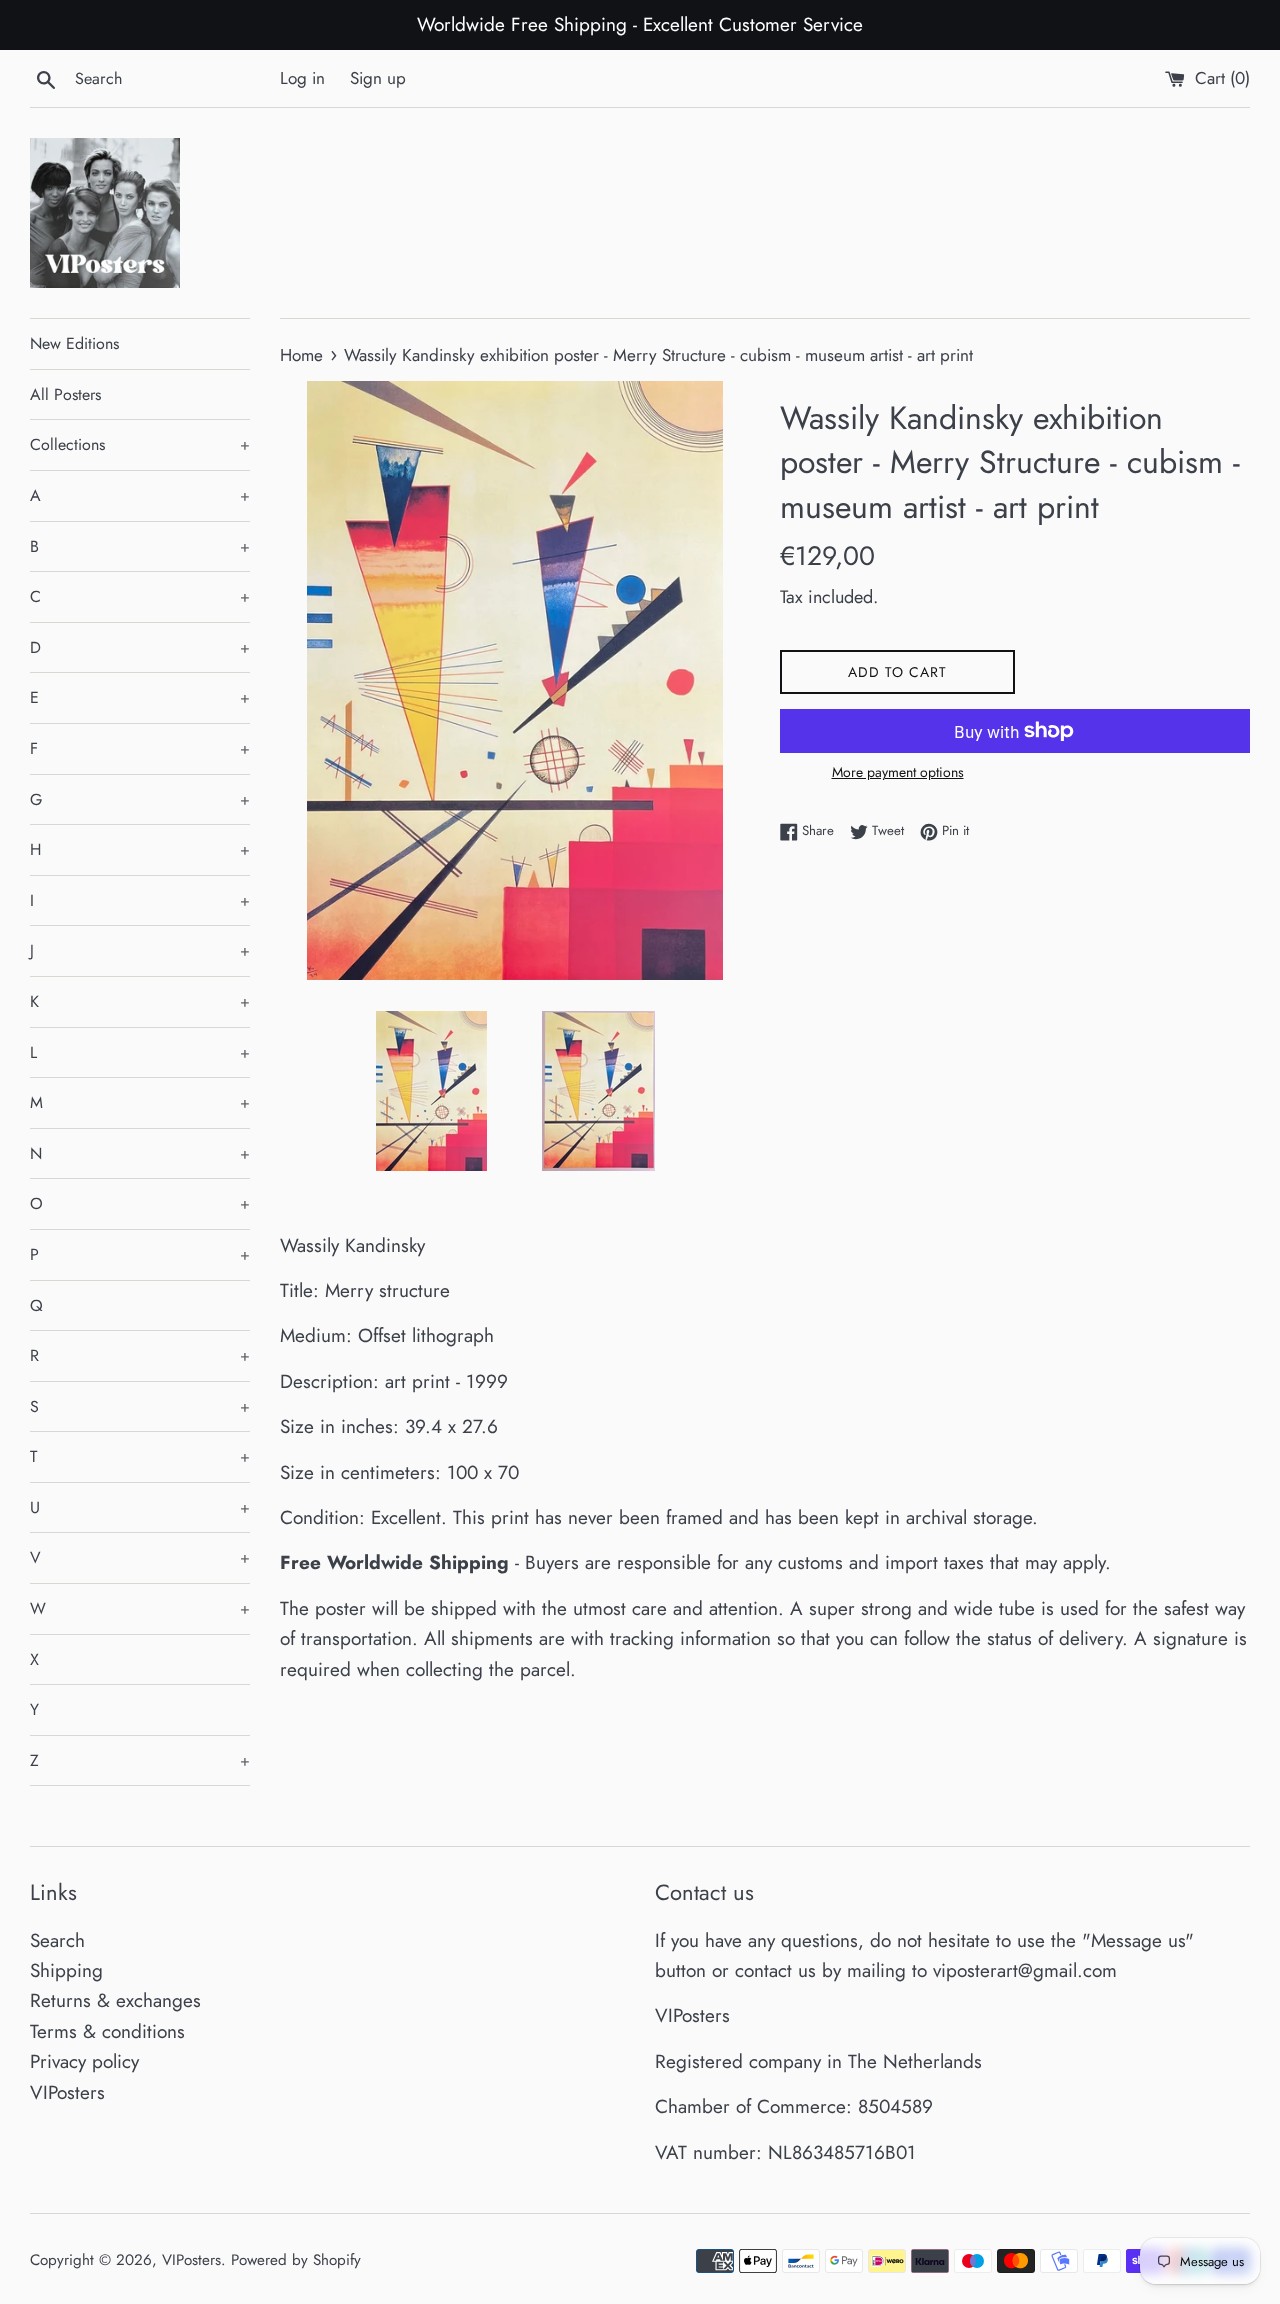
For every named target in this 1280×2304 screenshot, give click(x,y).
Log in (302, 78)
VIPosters (67, 2092)
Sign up (378, 78)
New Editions (74, 343)
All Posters (65, 394)
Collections (140, 444)
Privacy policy (84, 2061)
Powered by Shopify (296, 2260)
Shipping (66, 1970)
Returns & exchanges (115, 2000)
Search (57, 1940)
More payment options (898, 772)
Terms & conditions (107, 2031)
